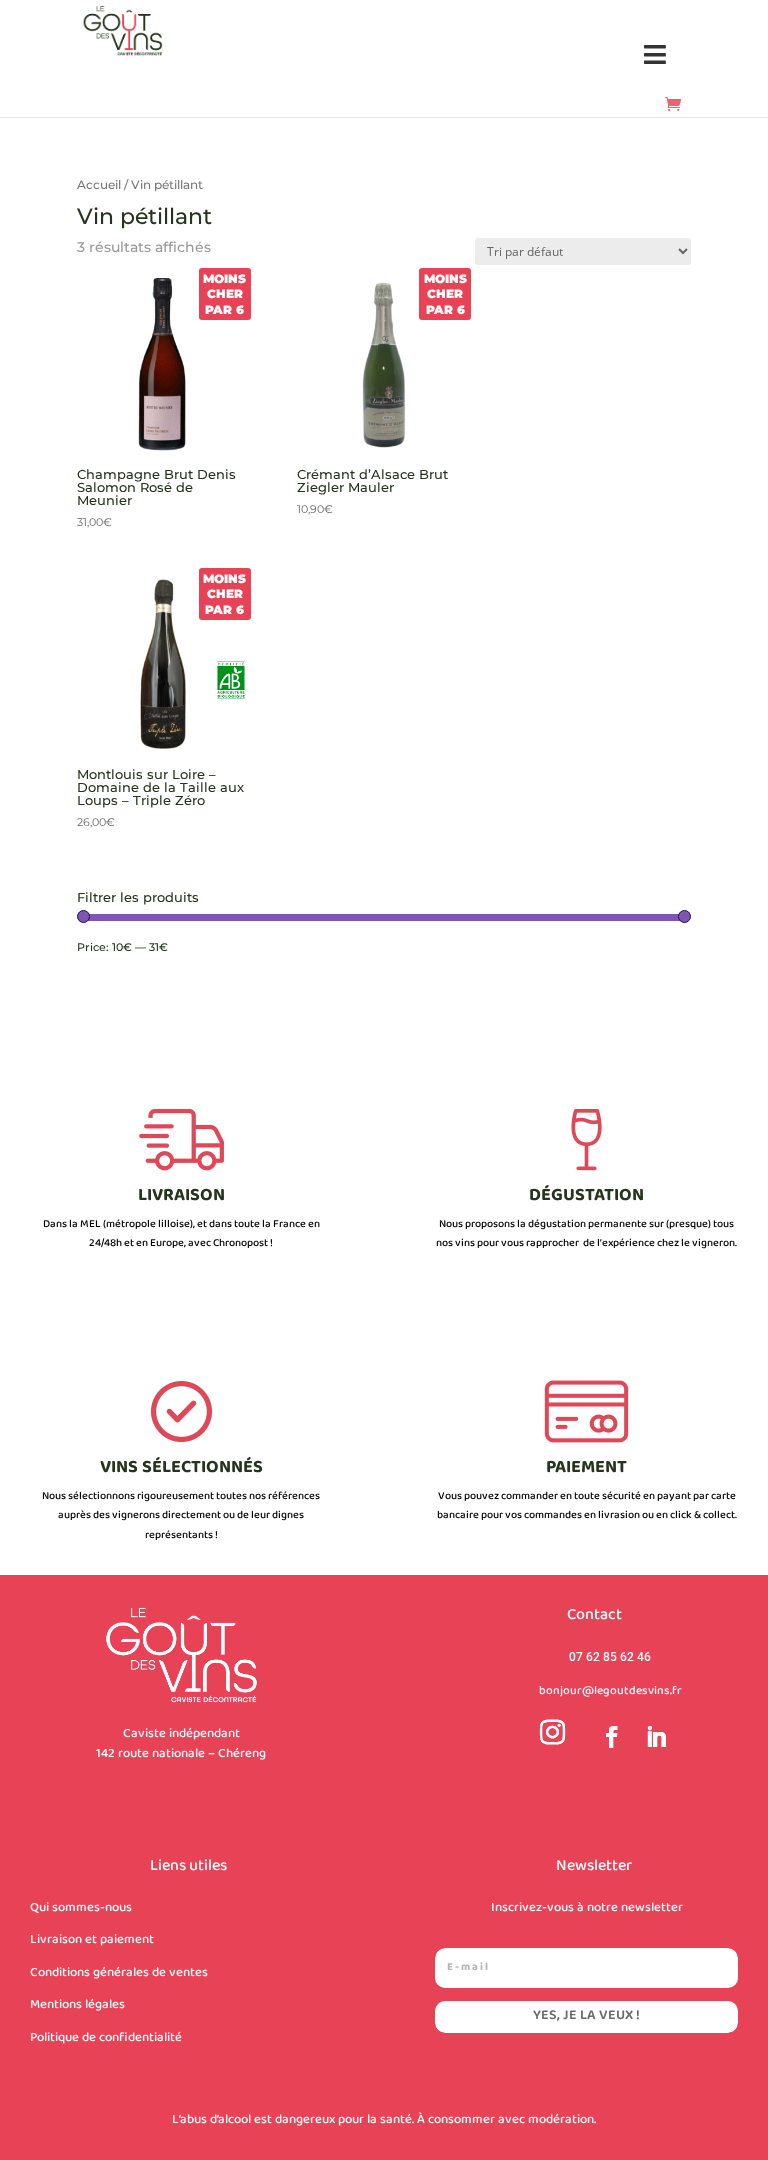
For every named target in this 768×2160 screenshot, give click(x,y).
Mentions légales (77, 2005)
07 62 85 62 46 (610, 1657)
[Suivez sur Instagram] (553, 1733)
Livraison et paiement (92, 1940)
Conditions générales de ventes (119, 1973)
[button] (655, 55)
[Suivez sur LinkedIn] (652, 1733)
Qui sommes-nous (81, 1908)
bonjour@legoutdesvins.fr (610, 1691)
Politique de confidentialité (106, 2038)
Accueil (99, 184)
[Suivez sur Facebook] (608, 1733)
